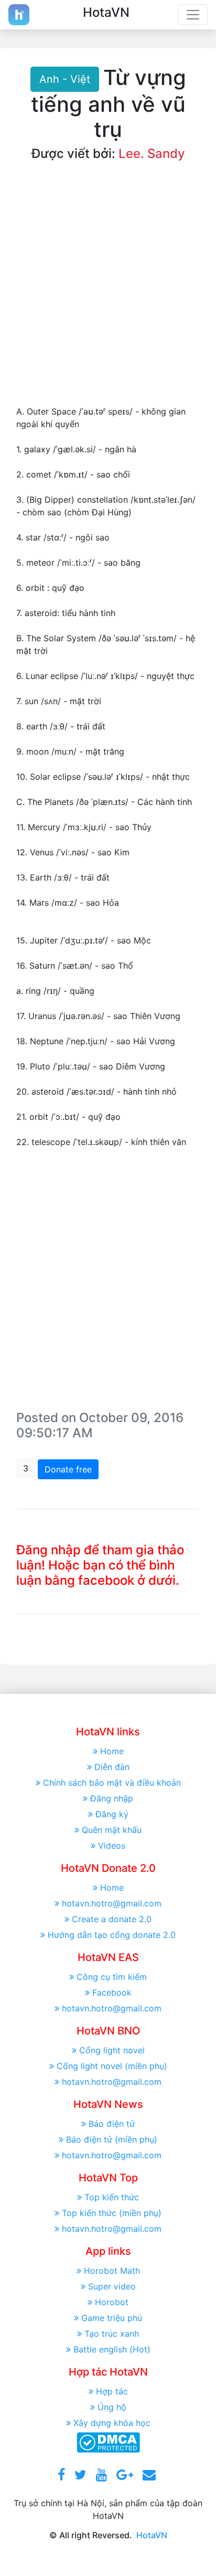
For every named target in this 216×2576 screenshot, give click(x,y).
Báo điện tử (112, 2124)
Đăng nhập (112, 1798)
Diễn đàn (112, 1767)
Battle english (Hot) (112, 2349)
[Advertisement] (108, 292)
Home (112, 1751)
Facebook (112, 1992)
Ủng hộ (112, 2407)
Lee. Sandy (152, 153)
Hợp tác (112, 2391)
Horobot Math (112, 2271)
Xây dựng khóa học (112, 2423)
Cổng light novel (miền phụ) (112, 2066)
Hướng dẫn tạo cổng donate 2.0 (112, 1935)
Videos (112, 1846)
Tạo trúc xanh (112, 2334)
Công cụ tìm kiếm (112, 1977)
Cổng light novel (112, 2050)
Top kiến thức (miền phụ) (112, 2213)
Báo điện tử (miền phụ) (112, 2139)
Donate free (68, 1469)
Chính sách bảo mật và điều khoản (112, 1783)
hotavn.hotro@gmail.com (112, 1903)
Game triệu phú (112, 2318)
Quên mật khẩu (112, 1830)
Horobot (112, 2302)
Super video (112, 2286)
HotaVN (152, 2535)
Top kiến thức (112, 2197)
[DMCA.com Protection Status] (108, 2442)
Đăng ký (112, 1814)
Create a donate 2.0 (112, 1919)
